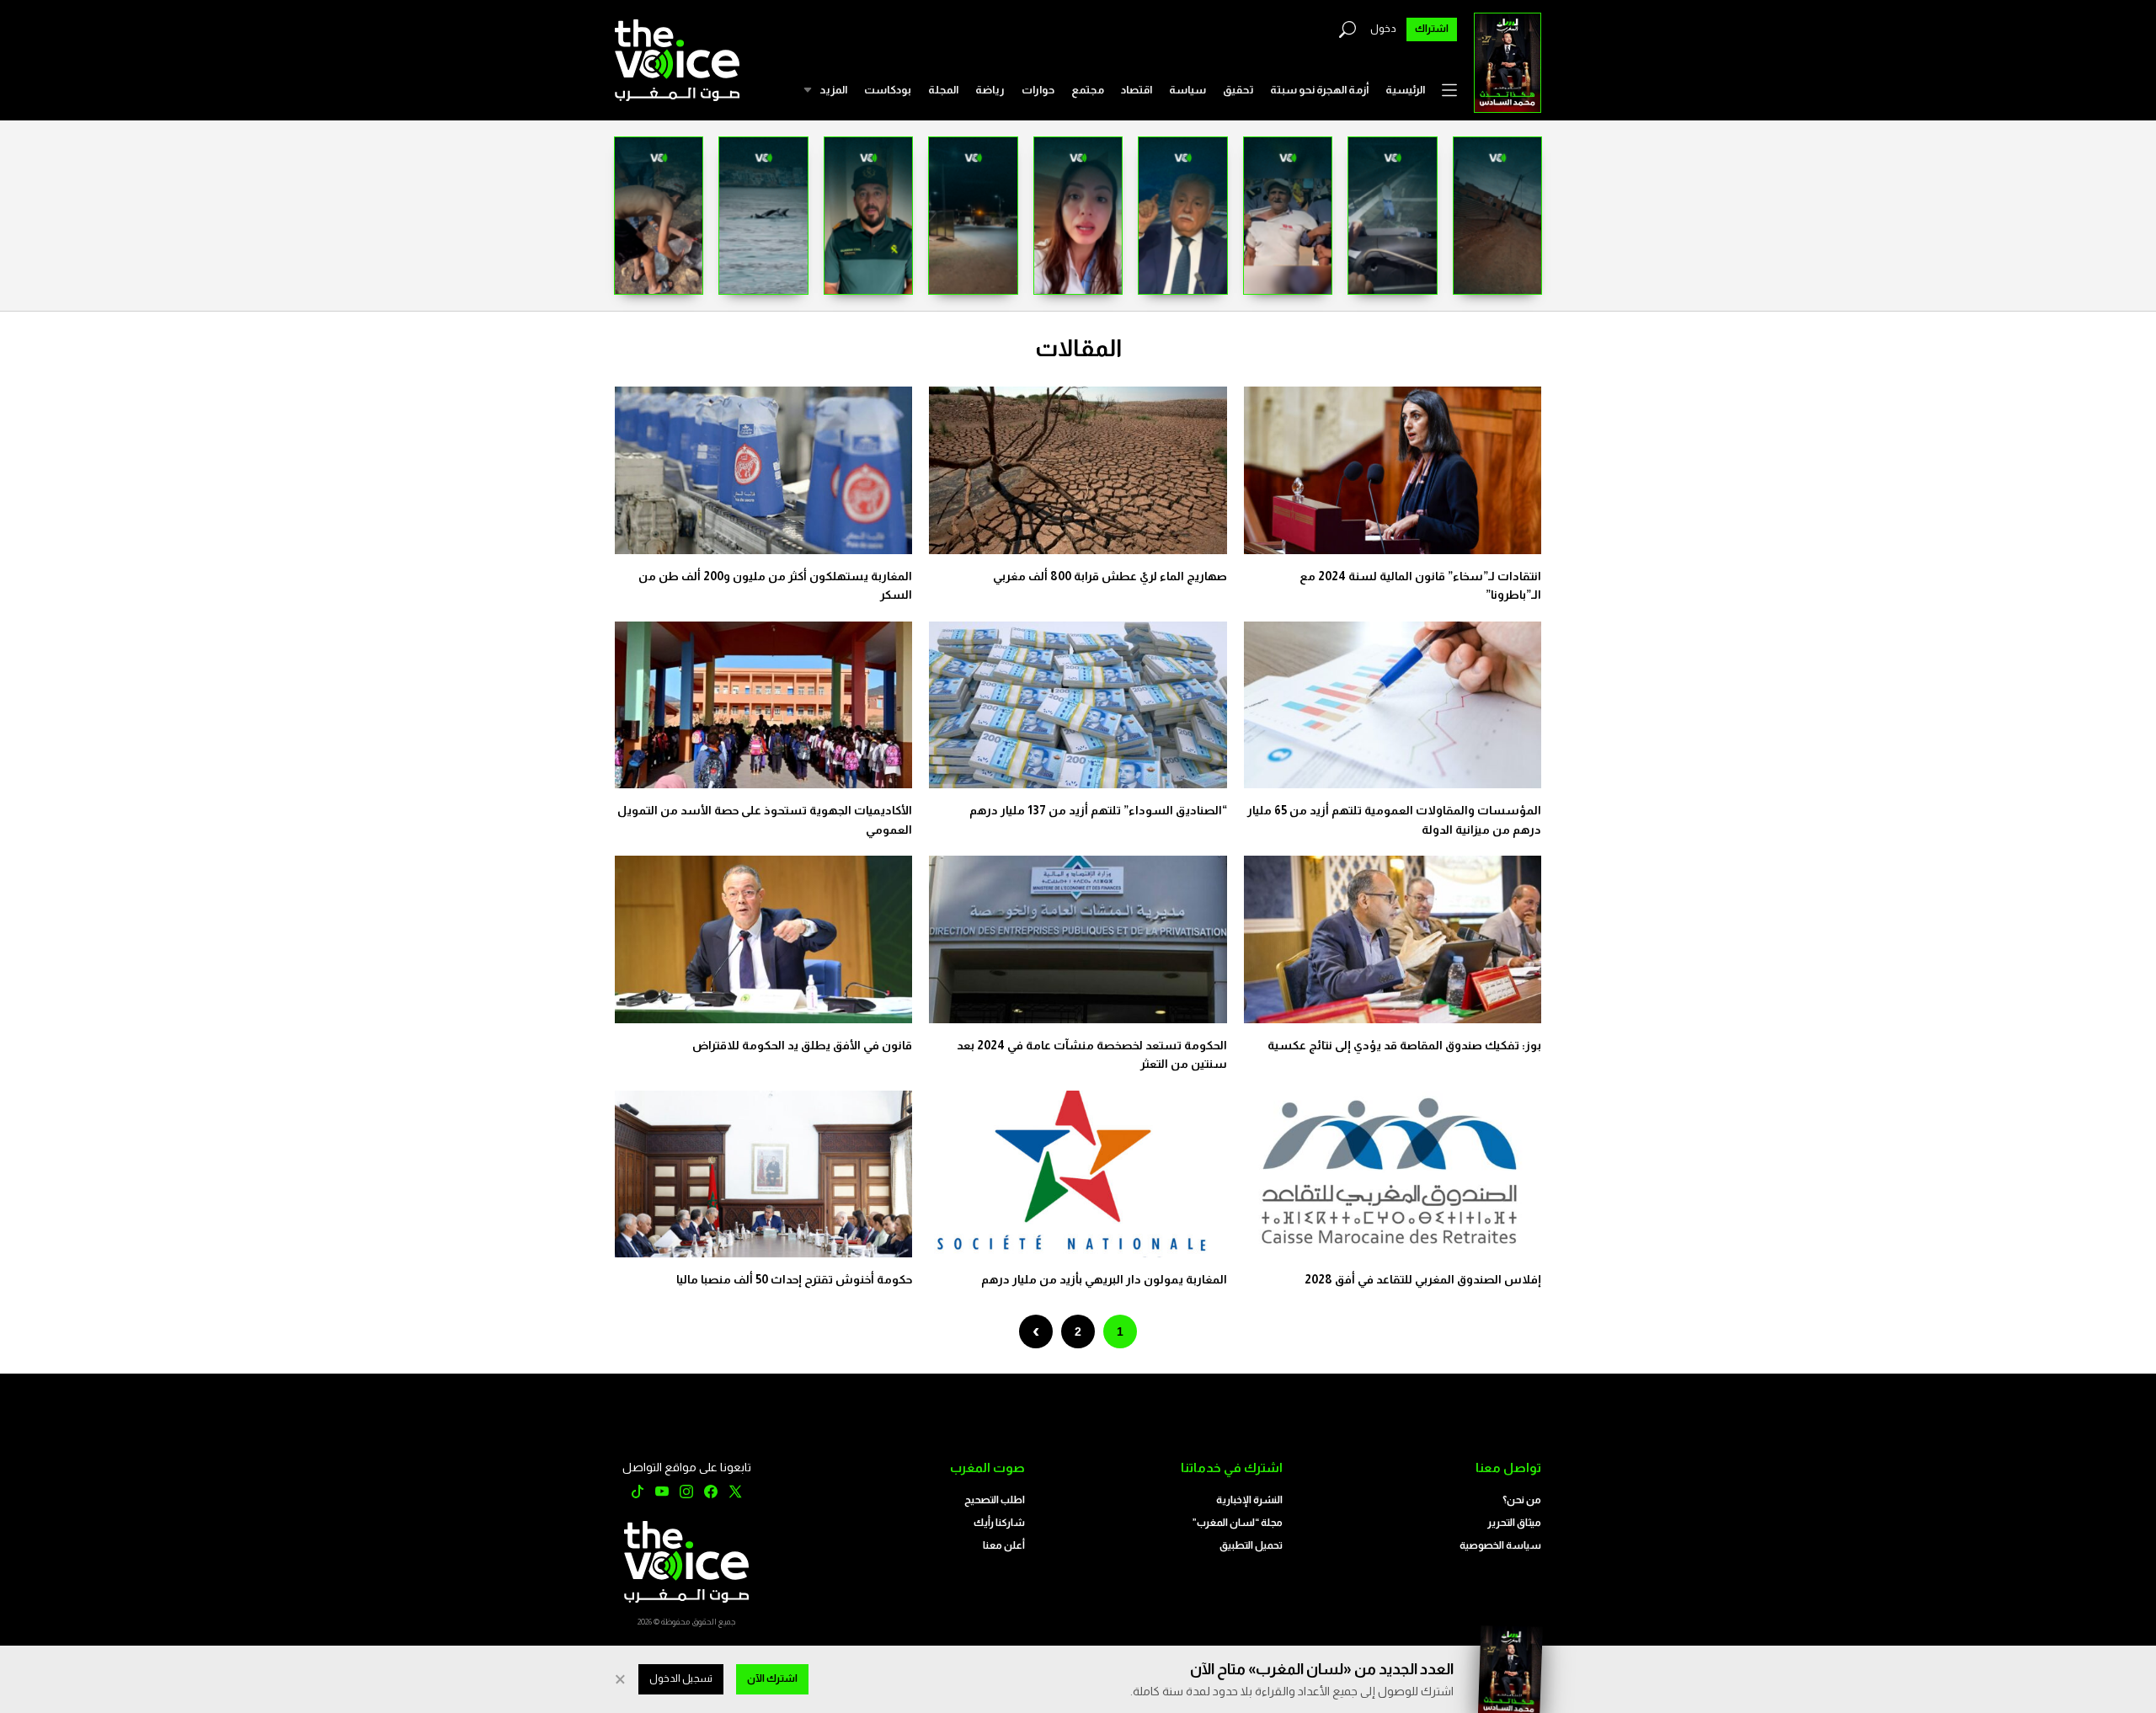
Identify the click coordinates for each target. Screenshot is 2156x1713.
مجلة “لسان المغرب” (1238, 1523)
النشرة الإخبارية (1249, 1500)
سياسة (1187, 90)
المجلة (943, 90)
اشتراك (1432, 29)
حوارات (1038, 90)
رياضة (990, 90)
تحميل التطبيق (1251, 1545)
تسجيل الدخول (681, 1678)
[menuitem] (1405, 90)
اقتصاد (1137, 90)
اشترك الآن (772, 1678)
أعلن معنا (1004, 1545)
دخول (1383, 29)
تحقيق (1238, 90)
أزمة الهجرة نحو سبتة (1319, 90)
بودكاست (888, 90)
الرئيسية (1405, 90)
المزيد (833, 90)
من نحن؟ (1522, 1500)
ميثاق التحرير (1514, 1523)
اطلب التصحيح (995, 1500)
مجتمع (1088, 90)
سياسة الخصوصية (1500, 1545)
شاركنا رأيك (999, 1523)
